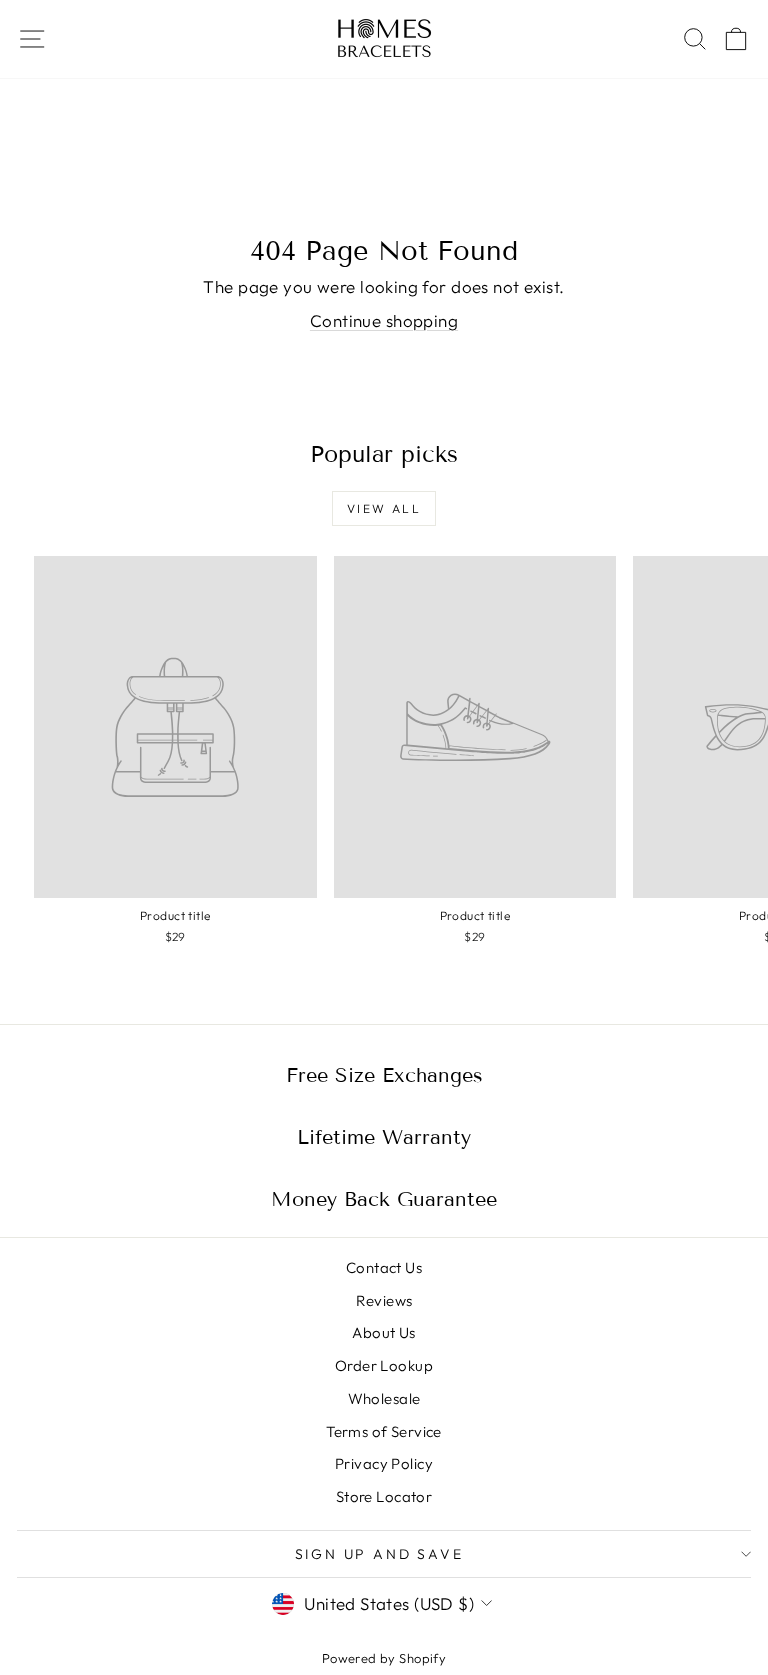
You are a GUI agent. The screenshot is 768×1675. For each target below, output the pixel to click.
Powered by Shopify (384, 1658)
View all (384, 508)
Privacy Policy (384, 1463)
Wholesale (384, 1398)
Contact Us (384, 1267)
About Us (383, 1332)
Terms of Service (384, 1431)
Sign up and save (379, 1554)
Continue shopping (384, 320)
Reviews (384, 1300)
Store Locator (384, 1496)
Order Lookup (384, 1365)
